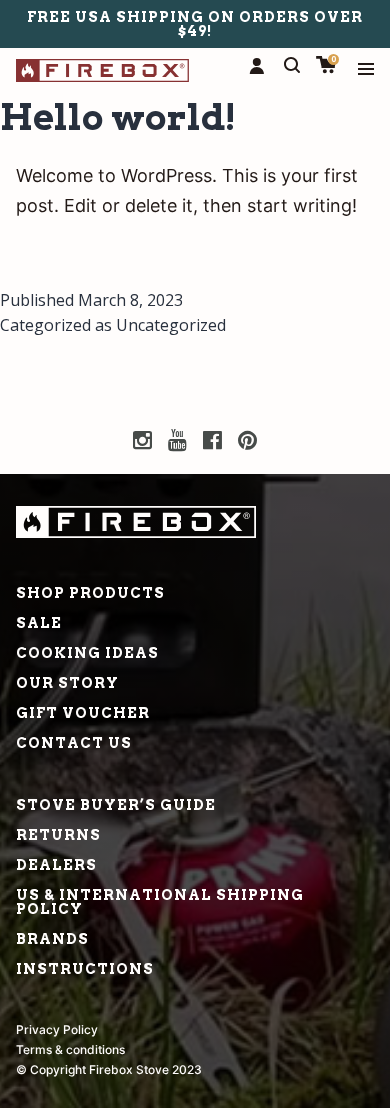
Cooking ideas (87, 653)
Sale (39, 623)
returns (58, 835)
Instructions (85, 969)
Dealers (56, 865)
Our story (67, 683)
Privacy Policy (57, 1029)
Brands (52, 939)
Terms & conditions (70, 1049)
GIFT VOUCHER (83, 713)
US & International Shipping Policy (160, 902)
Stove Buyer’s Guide (116, 805)
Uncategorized (171, 325)
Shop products (90, 593)
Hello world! (118, 117)
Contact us (74, 743)
